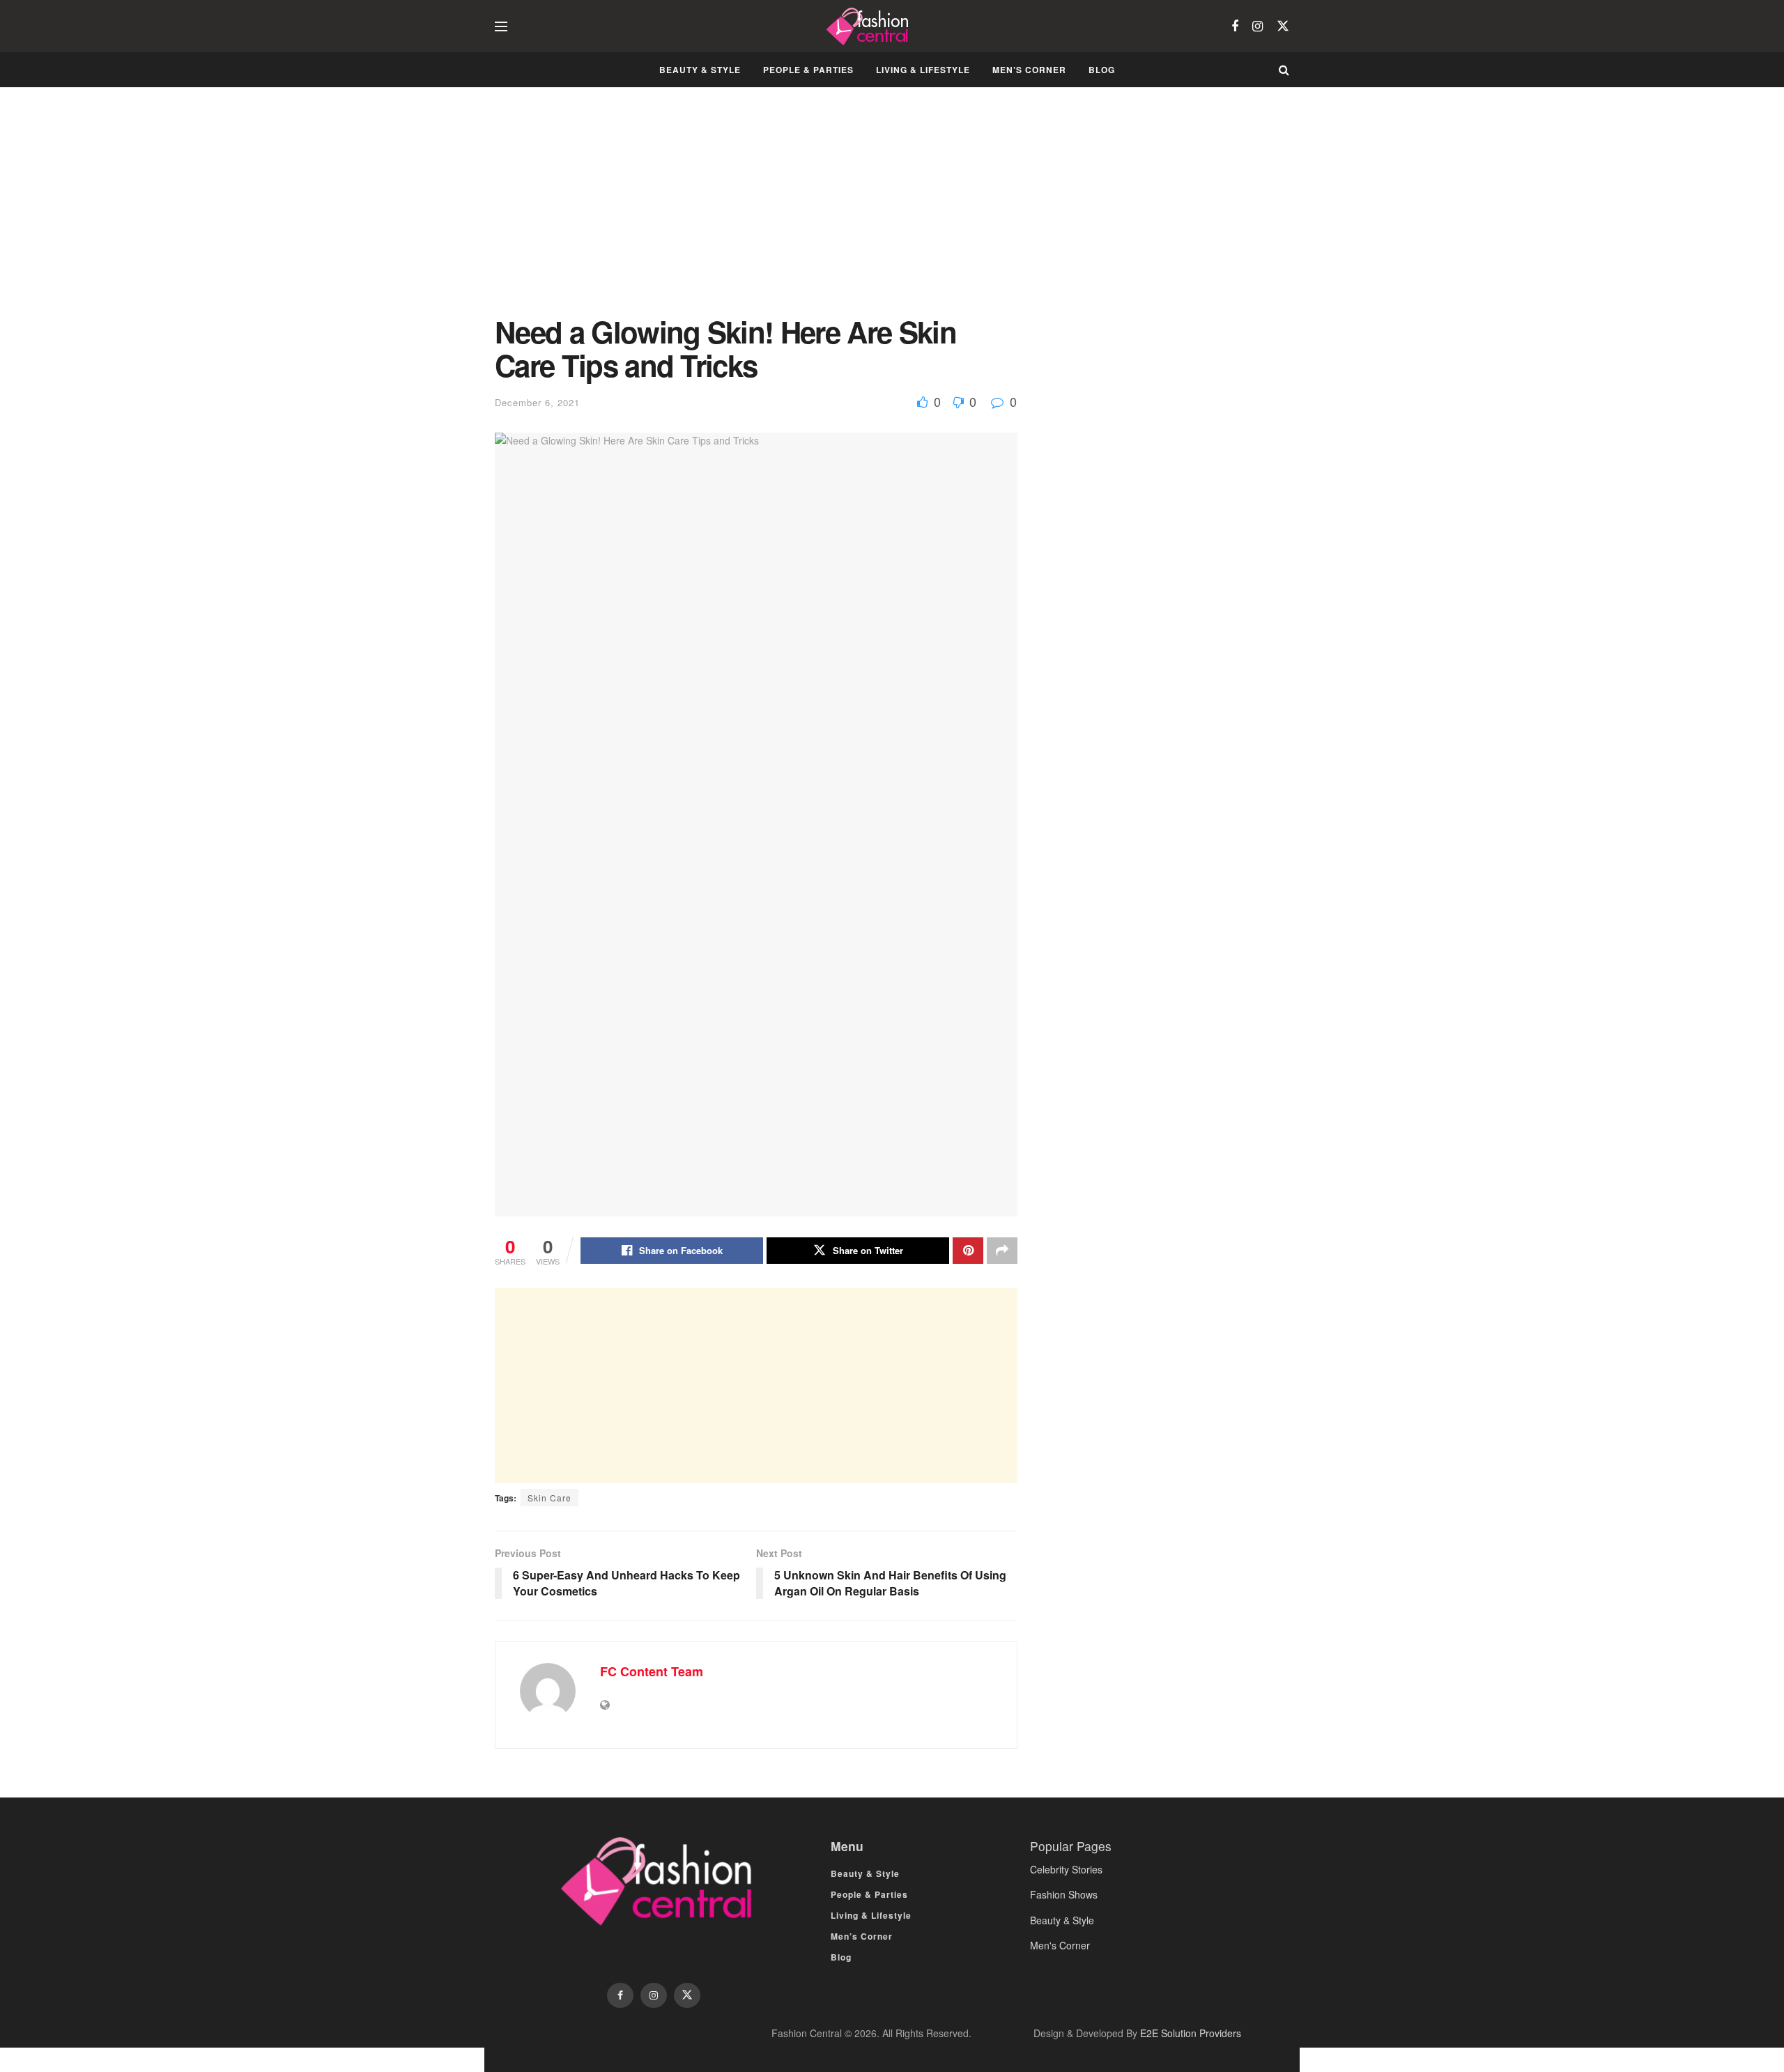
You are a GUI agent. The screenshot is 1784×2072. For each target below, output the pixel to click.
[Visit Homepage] (869, 26)
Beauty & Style (700, 70)
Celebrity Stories (1066, 1869)
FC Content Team (652, 1671)
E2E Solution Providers (1191, 2033)
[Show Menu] (501, 26)
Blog (1102, 70)
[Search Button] (1284, 70)
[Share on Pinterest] (968, 1251)
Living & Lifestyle (923, 70)
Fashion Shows (1064, 1894)
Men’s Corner (1029, 70)
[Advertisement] (756, 212)
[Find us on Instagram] (1258, 26)
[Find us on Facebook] (1235, 26)
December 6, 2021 (537, 402)
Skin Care (549, 1498)
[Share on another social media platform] (1002, 1251)
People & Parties (808, 70)
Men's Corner (1060, 1945)
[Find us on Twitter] (1283, 26)
